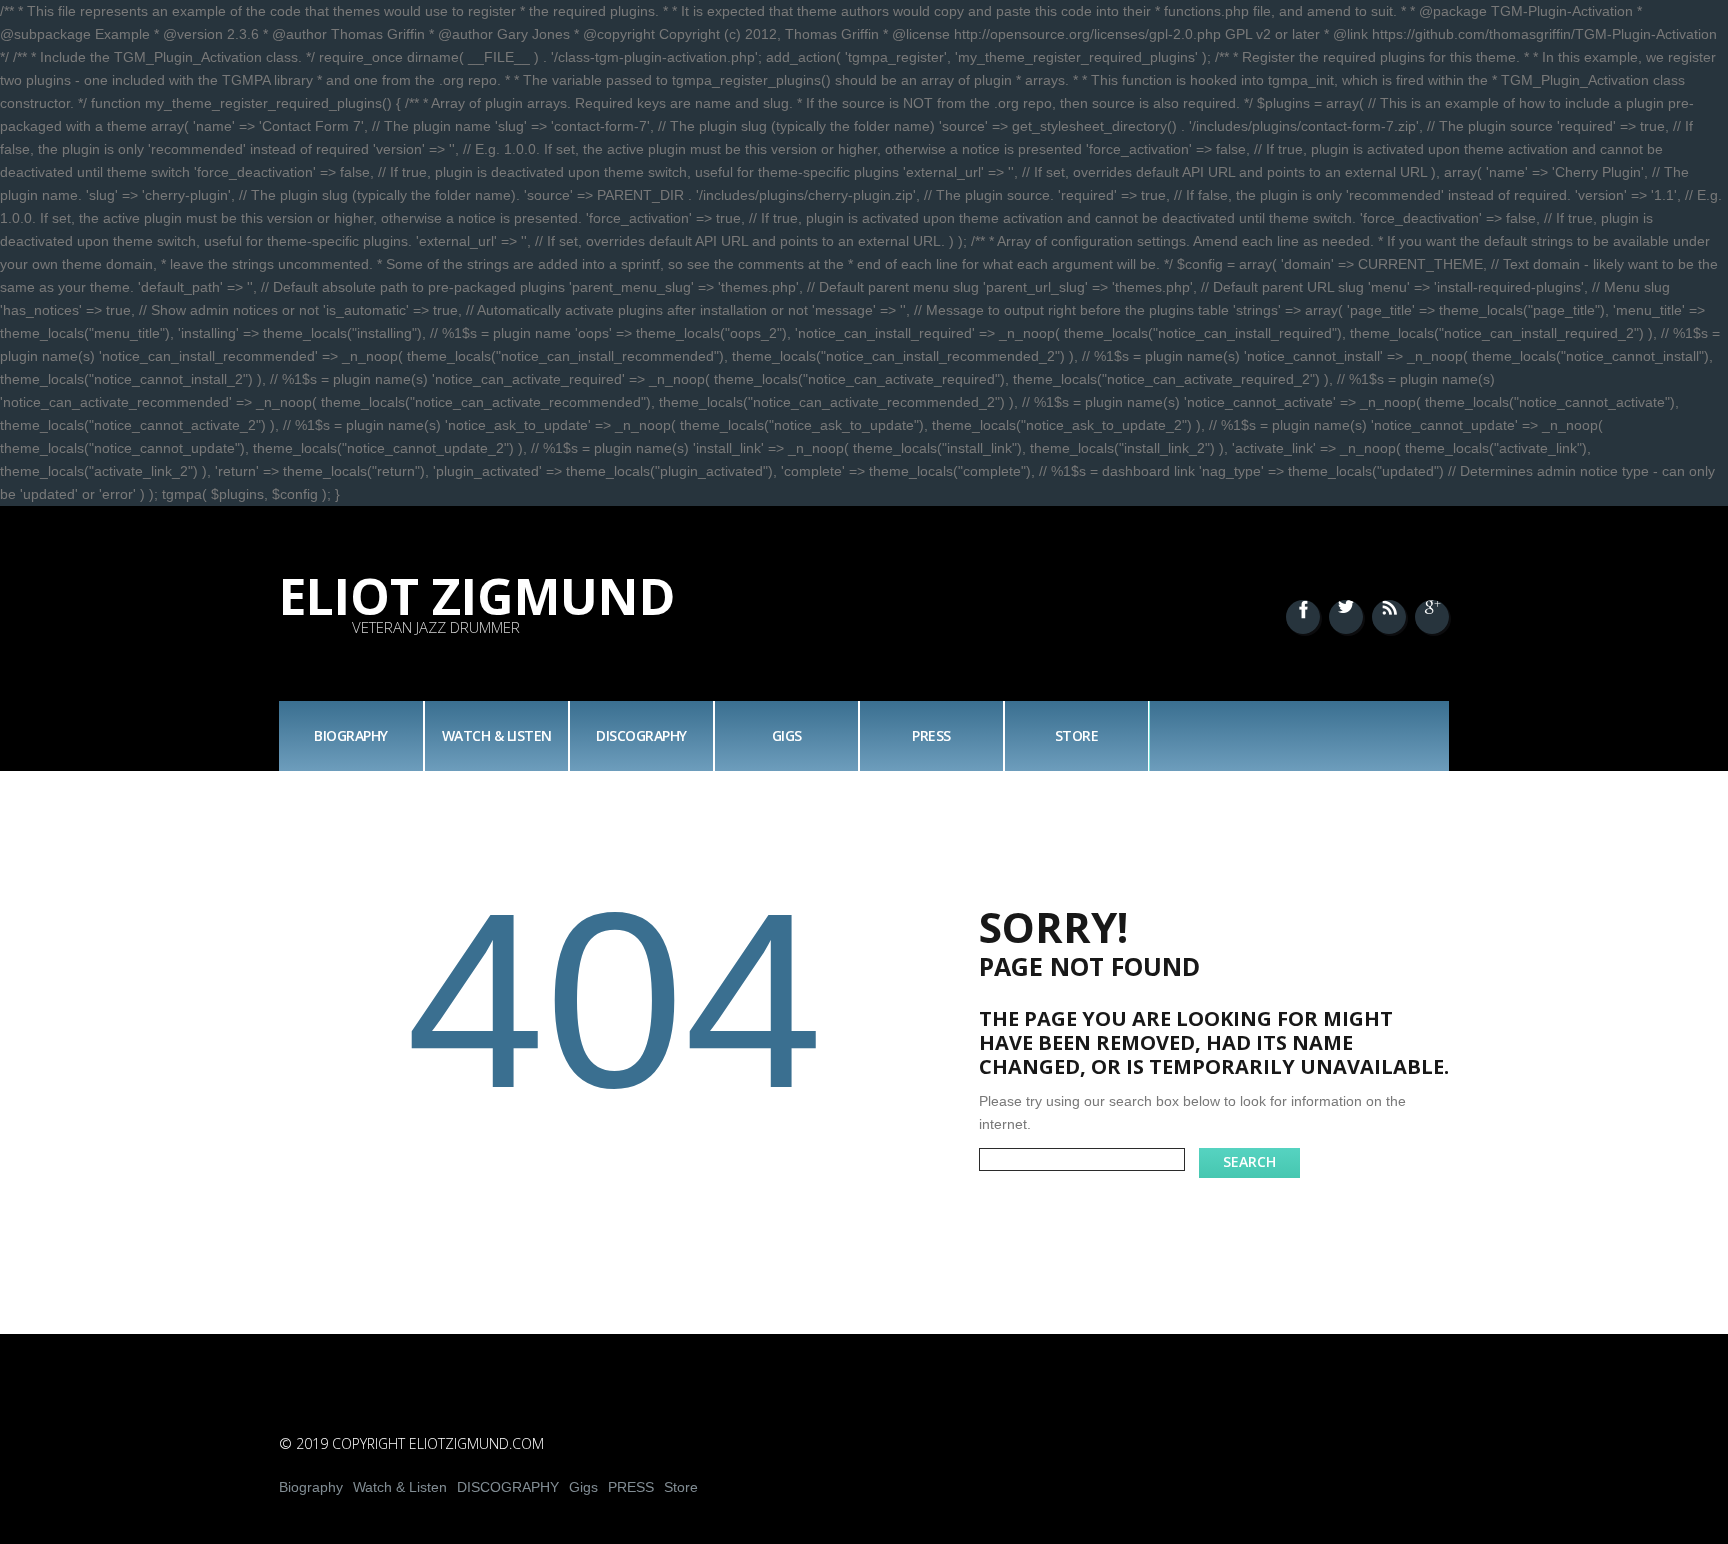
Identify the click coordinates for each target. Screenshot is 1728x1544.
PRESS (931, 735)
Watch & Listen (497, 735)
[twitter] (1346, 617)
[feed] (1389, 617)
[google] (1432, 617)
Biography (351, 735)
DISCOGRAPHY (641, 735)
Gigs (787, 735)
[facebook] (1303, 617)
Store (1077, 735)
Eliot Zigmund (477, 596)
